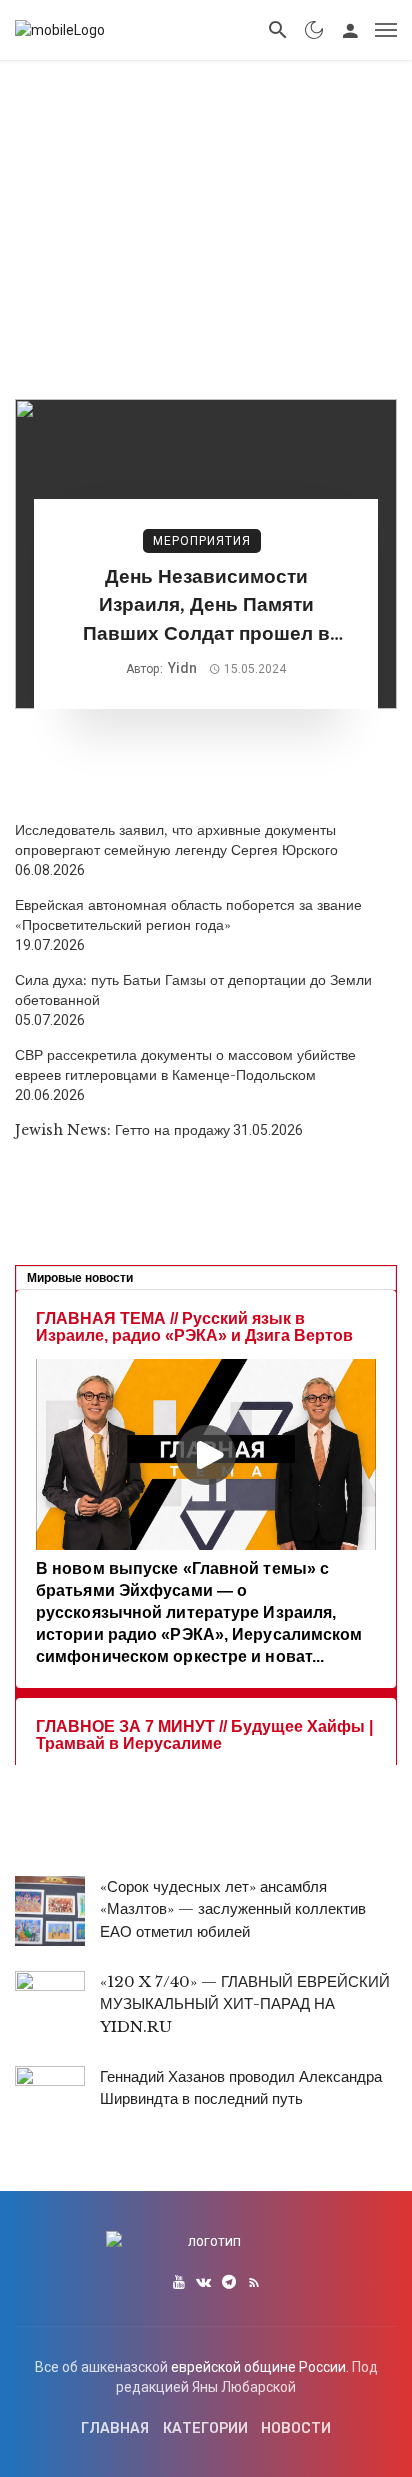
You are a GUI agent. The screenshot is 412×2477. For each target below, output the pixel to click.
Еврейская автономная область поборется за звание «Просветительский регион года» (188, 915)
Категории (205, 2428)
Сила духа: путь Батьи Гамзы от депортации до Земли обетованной (193, 990)
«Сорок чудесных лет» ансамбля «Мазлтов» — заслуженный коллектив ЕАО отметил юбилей (233, 1909)
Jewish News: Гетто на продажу (122, 1130)
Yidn (182, 668)
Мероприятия (202, 541)
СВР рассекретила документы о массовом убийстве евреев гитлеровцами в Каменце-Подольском (185, 1065)
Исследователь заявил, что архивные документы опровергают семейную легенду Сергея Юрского (176, 840)
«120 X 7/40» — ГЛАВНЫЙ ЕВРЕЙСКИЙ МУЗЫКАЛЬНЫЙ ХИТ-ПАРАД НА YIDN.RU (245, 2004)
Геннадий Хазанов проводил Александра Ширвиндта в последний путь (241, 2088)
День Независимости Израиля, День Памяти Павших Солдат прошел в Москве (206, 607)
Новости (296, 2428)
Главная (115, 2428)
